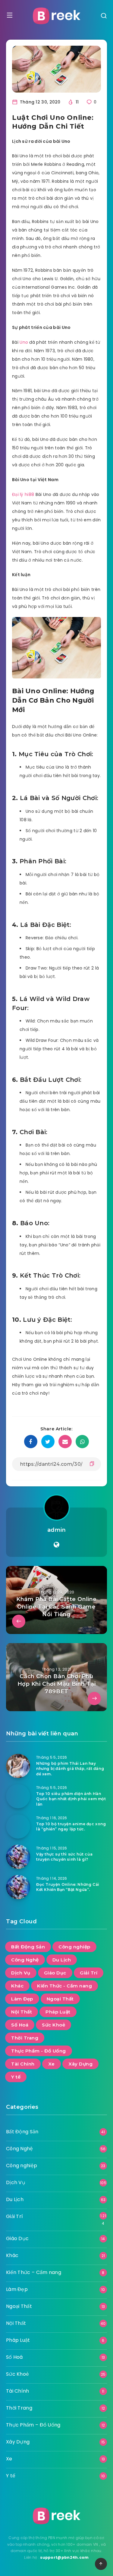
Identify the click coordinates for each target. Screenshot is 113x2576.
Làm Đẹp (22, 1999)
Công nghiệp (74, 1947)
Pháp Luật (58, 2012)
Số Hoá (20, 2025)
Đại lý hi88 (23, 494)
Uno (24, 342)
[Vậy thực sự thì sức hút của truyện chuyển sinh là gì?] (18, 1857)
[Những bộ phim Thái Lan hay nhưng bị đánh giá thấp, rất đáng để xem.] (18, 1766)
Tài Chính (23, 2064)
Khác (17, 1986)
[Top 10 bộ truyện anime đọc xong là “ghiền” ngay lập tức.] (18, 1826)
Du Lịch (62, 1960)
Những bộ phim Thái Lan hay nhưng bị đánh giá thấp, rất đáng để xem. (70, 1769)
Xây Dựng (80, 2064)
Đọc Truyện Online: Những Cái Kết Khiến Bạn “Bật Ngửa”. (68, 1887)
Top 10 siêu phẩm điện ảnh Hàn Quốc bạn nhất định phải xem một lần (71, 1799)
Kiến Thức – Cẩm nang (34, 2272)
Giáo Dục (55, 1973)
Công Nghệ (25, 1960)
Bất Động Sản (28, 1947)
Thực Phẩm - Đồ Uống (39, 2051)
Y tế (16, 2077)
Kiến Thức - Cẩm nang (64, 1986)
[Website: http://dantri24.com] (56, 1545)
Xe (52, 2064)
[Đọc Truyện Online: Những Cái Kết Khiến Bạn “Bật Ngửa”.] (18, 1887)
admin (57, 1530)
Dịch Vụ (21, 1973)
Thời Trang (25, 2038)
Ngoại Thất (60, 1999)
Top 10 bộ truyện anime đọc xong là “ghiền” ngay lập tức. (71, 1826)
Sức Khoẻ (53, 2025)
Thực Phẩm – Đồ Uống (33, 2425)
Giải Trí (89, 1973)
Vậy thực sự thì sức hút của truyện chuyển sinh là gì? (64, 1857)
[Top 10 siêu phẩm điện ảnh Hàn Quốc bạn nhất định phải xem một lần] (18, 1796)
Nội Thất (22, 2012)
